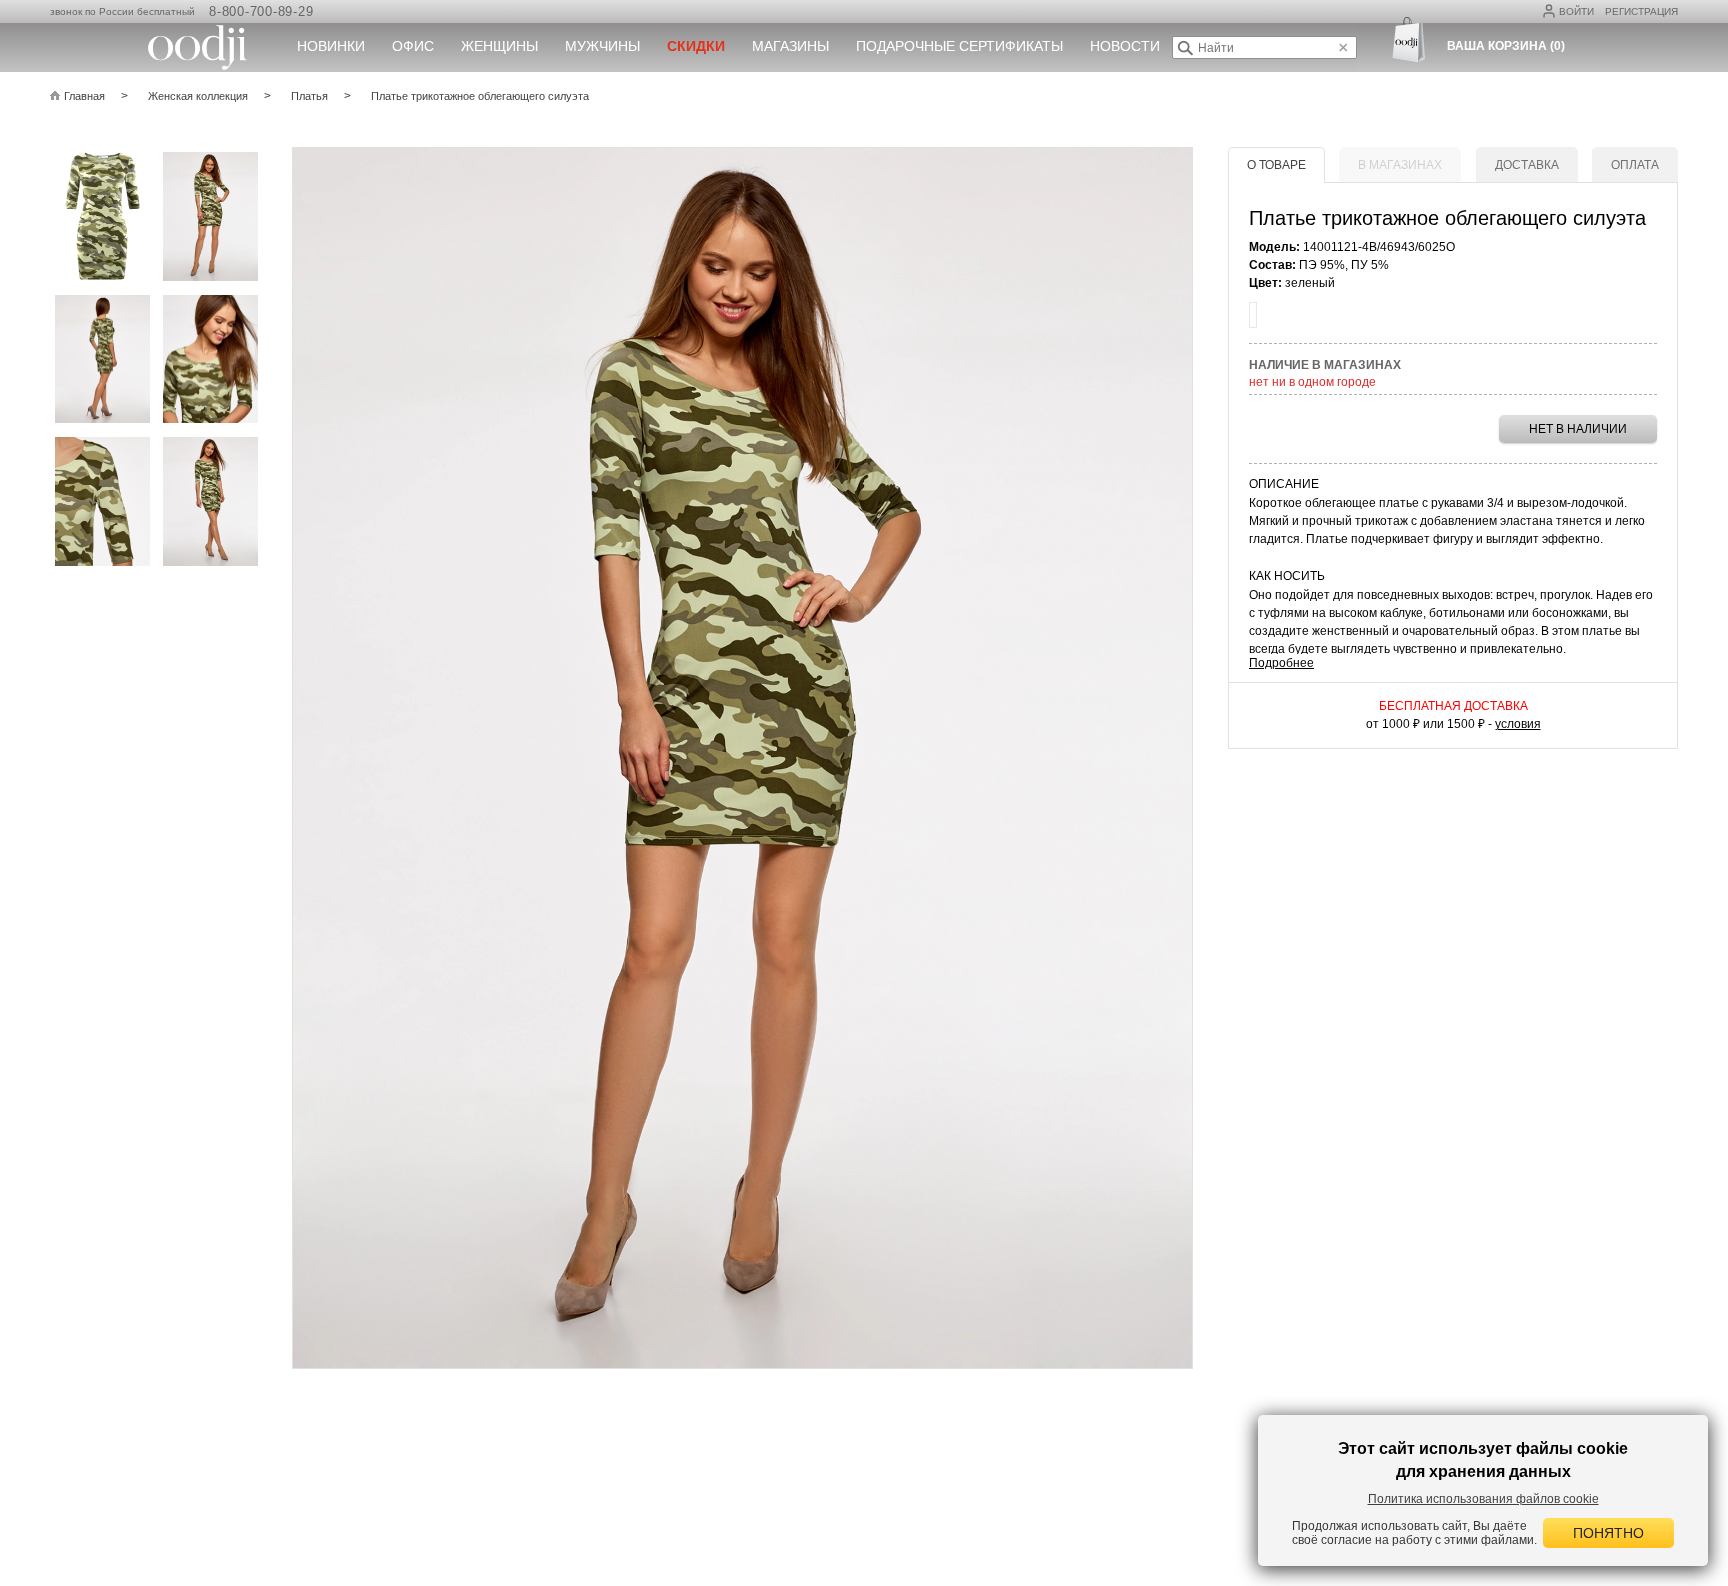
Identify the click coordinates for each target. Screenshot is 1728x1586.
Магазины (790, 46)
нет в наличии (1578, 429)
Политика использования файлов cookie (1483, 1499)
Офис (413, 46)
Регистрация (1641, 11)
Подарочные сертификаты (959, 46)
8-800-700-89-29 (261, 11)
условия (1518, 724)
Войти (1576, 11)
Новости (1125, 46)
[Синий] (1253, 315)
